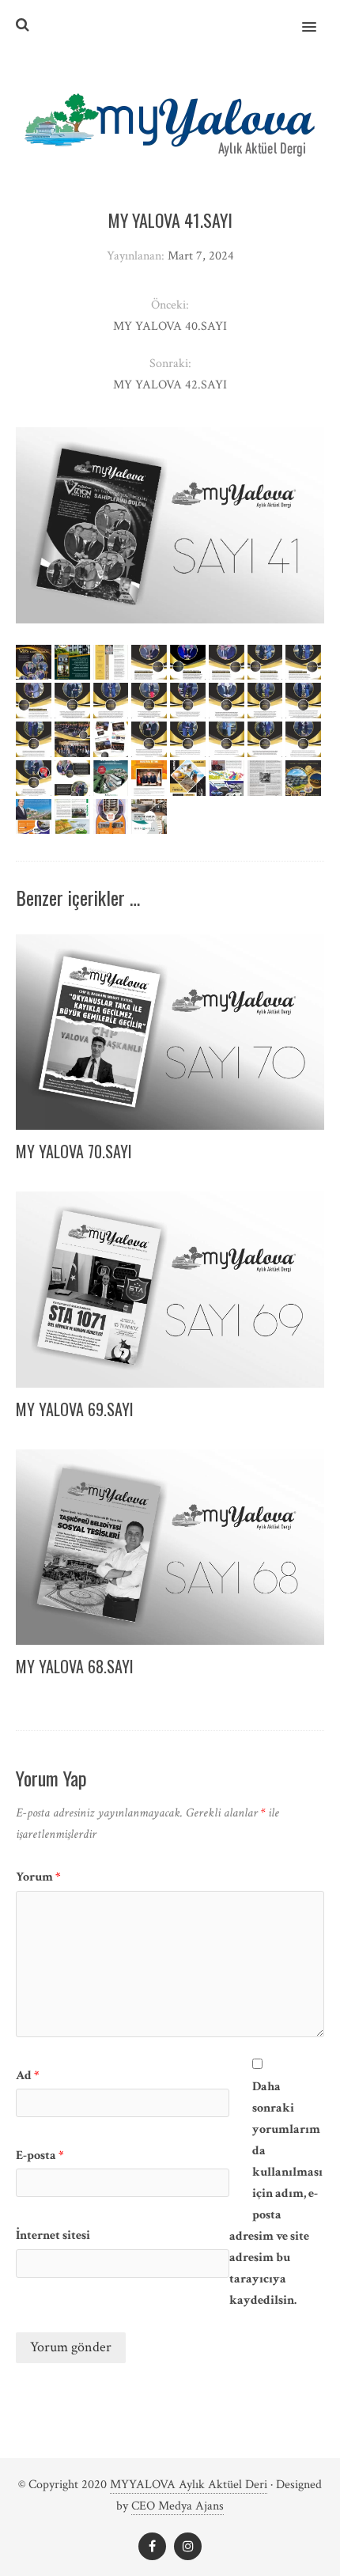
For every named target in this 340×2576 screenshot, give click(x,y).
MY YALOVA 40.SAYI (170, 326)
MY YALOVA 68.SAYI (75, 1666)
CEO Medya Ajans (178, 2506)
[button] (318, 17)
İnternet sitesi (53, 2235)
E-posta (40, 2156)
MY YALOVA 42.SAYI (170, 385)
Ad (28, 2076)
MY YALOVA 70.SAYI (74, 1151)
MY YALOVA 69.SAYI (75, 1409)
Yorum (38, 1877)
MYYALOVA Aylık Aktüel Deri (189, 2485)
